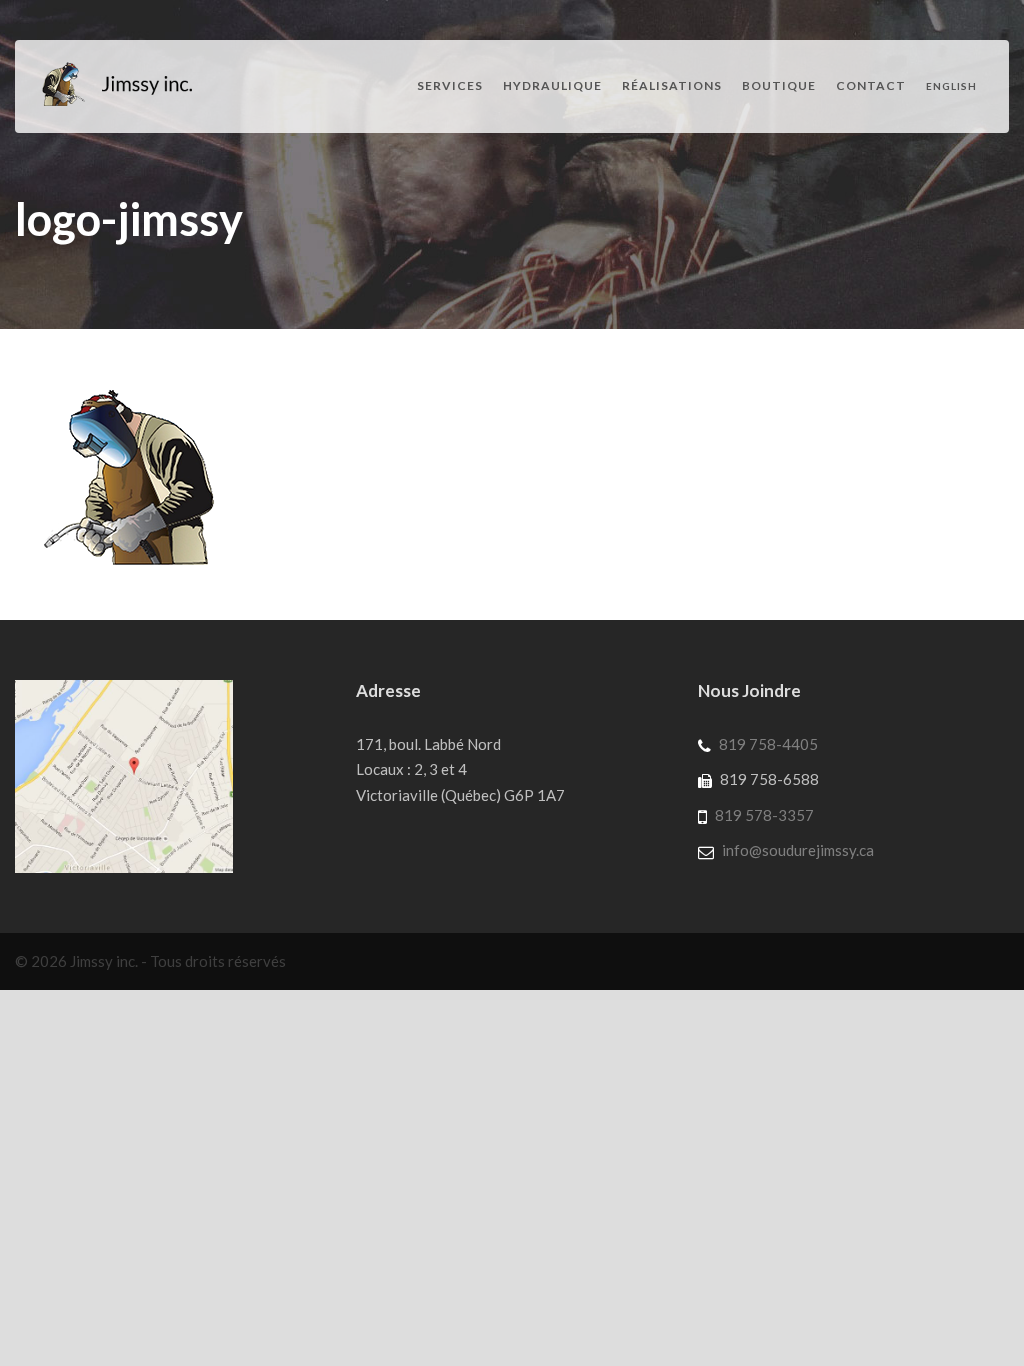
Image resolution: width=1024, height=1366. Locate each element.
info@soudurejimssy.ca (798, 850)
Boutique (779, 85)
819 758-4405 (768, 744)
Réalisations (672, 85)
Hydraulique (552, 85)
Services (450, 85)
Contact (871, 85)
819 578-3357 (764, 815)
